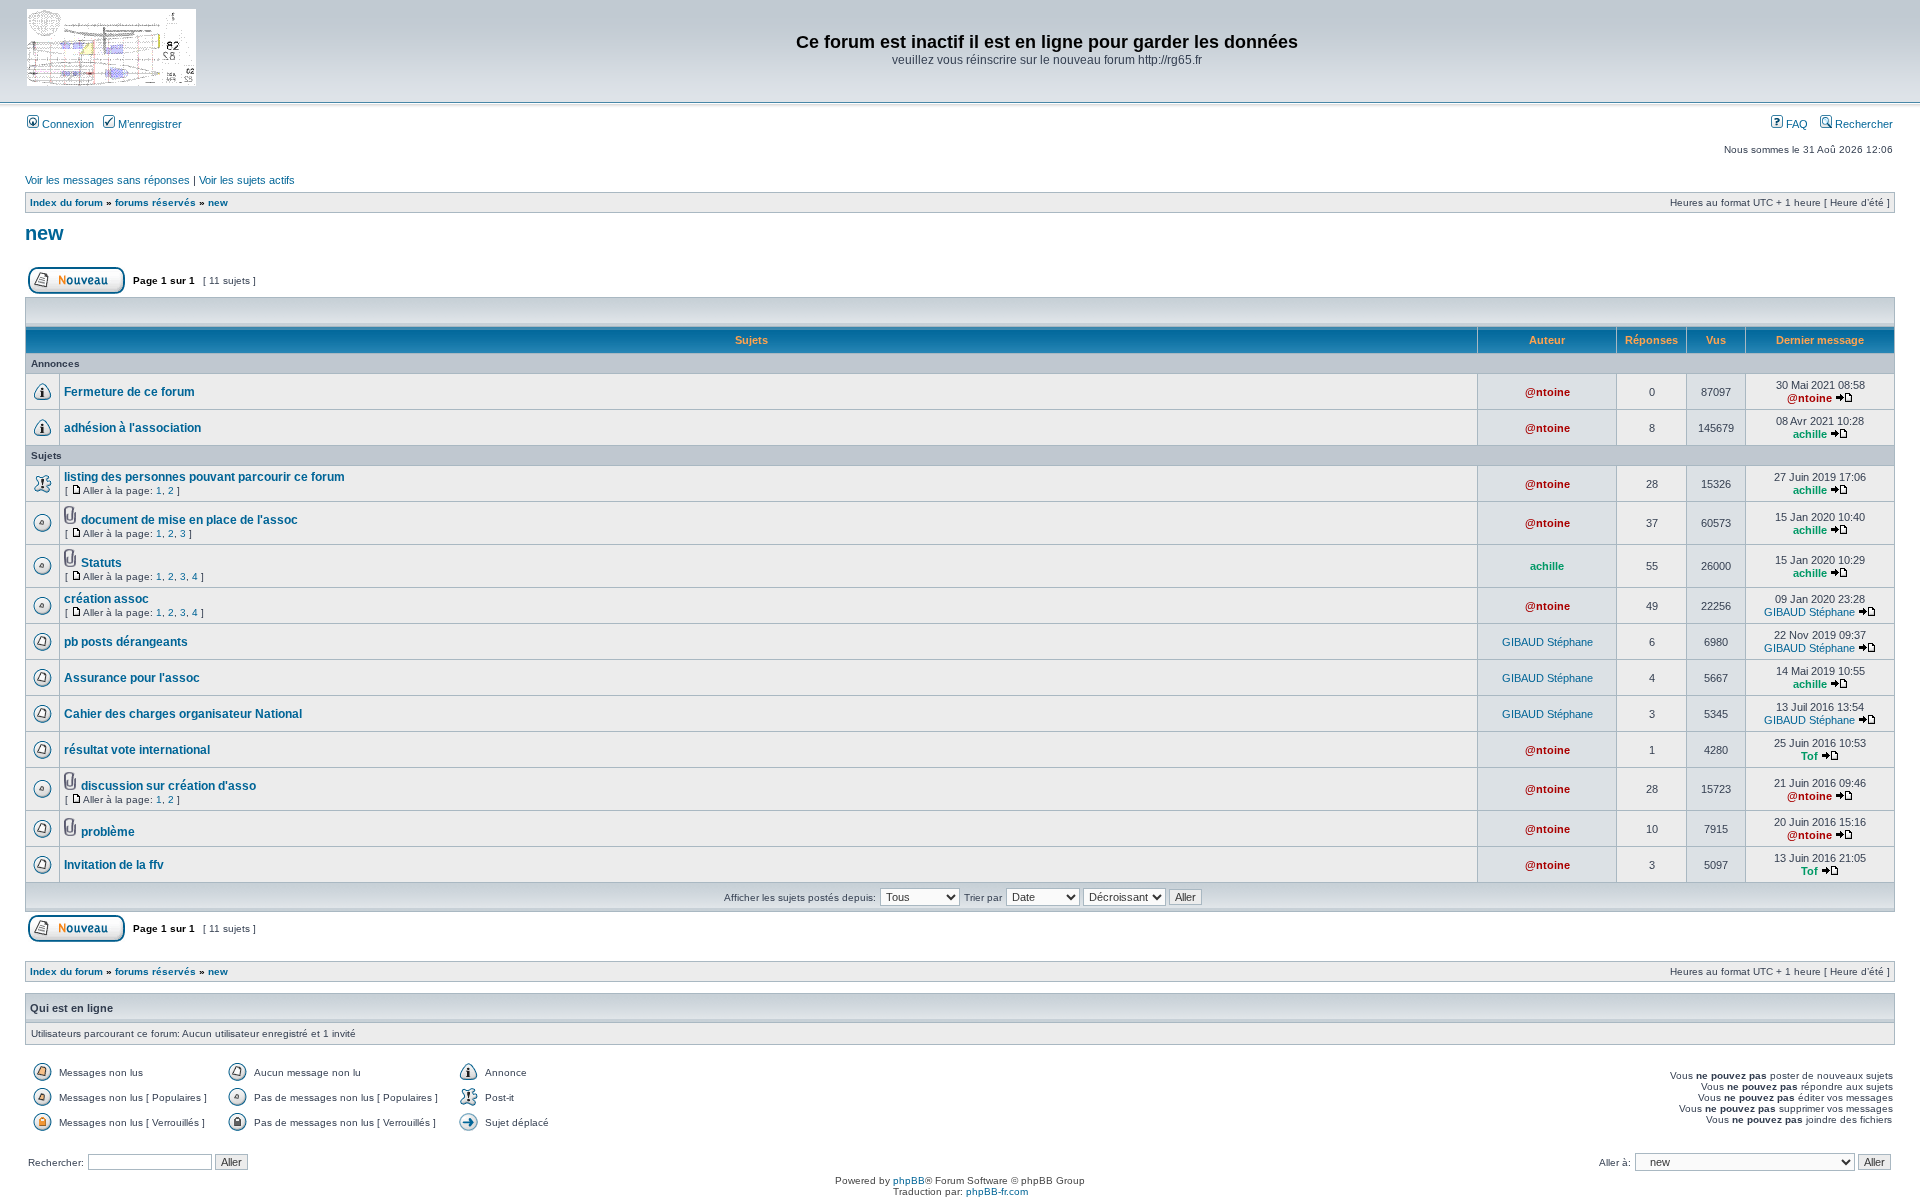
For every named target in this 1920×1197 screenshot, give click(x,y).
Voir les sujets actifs (247, 180)
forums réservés (155, 202)
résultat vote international (137, 750)
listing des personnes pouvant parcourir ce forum (204, 477)
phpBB (909, 1180)
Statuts (101, 563)
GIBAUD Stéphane (1809, 612)
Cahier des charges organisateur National (183, 714)
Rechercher (1862, 124)
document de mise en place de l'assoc (189, 520)
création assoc (106, 599)
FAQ (1795, 124)
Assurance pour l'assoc (132, 678)
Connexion (66, 124)
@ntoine (1547, 392)
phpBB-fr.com (997, 1191)
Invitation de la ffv (114, 865)
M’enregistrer (148, 124)
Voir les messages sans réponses (107, 180)
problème (108, 832)
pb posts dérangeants (126, 642)
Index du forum (66, 202)
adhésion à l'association (132, 428)
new (218, 202)
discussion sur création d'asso (168, 786)
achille (1810, 434)
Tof (1809, 756)
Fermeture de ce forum (129, 392)
